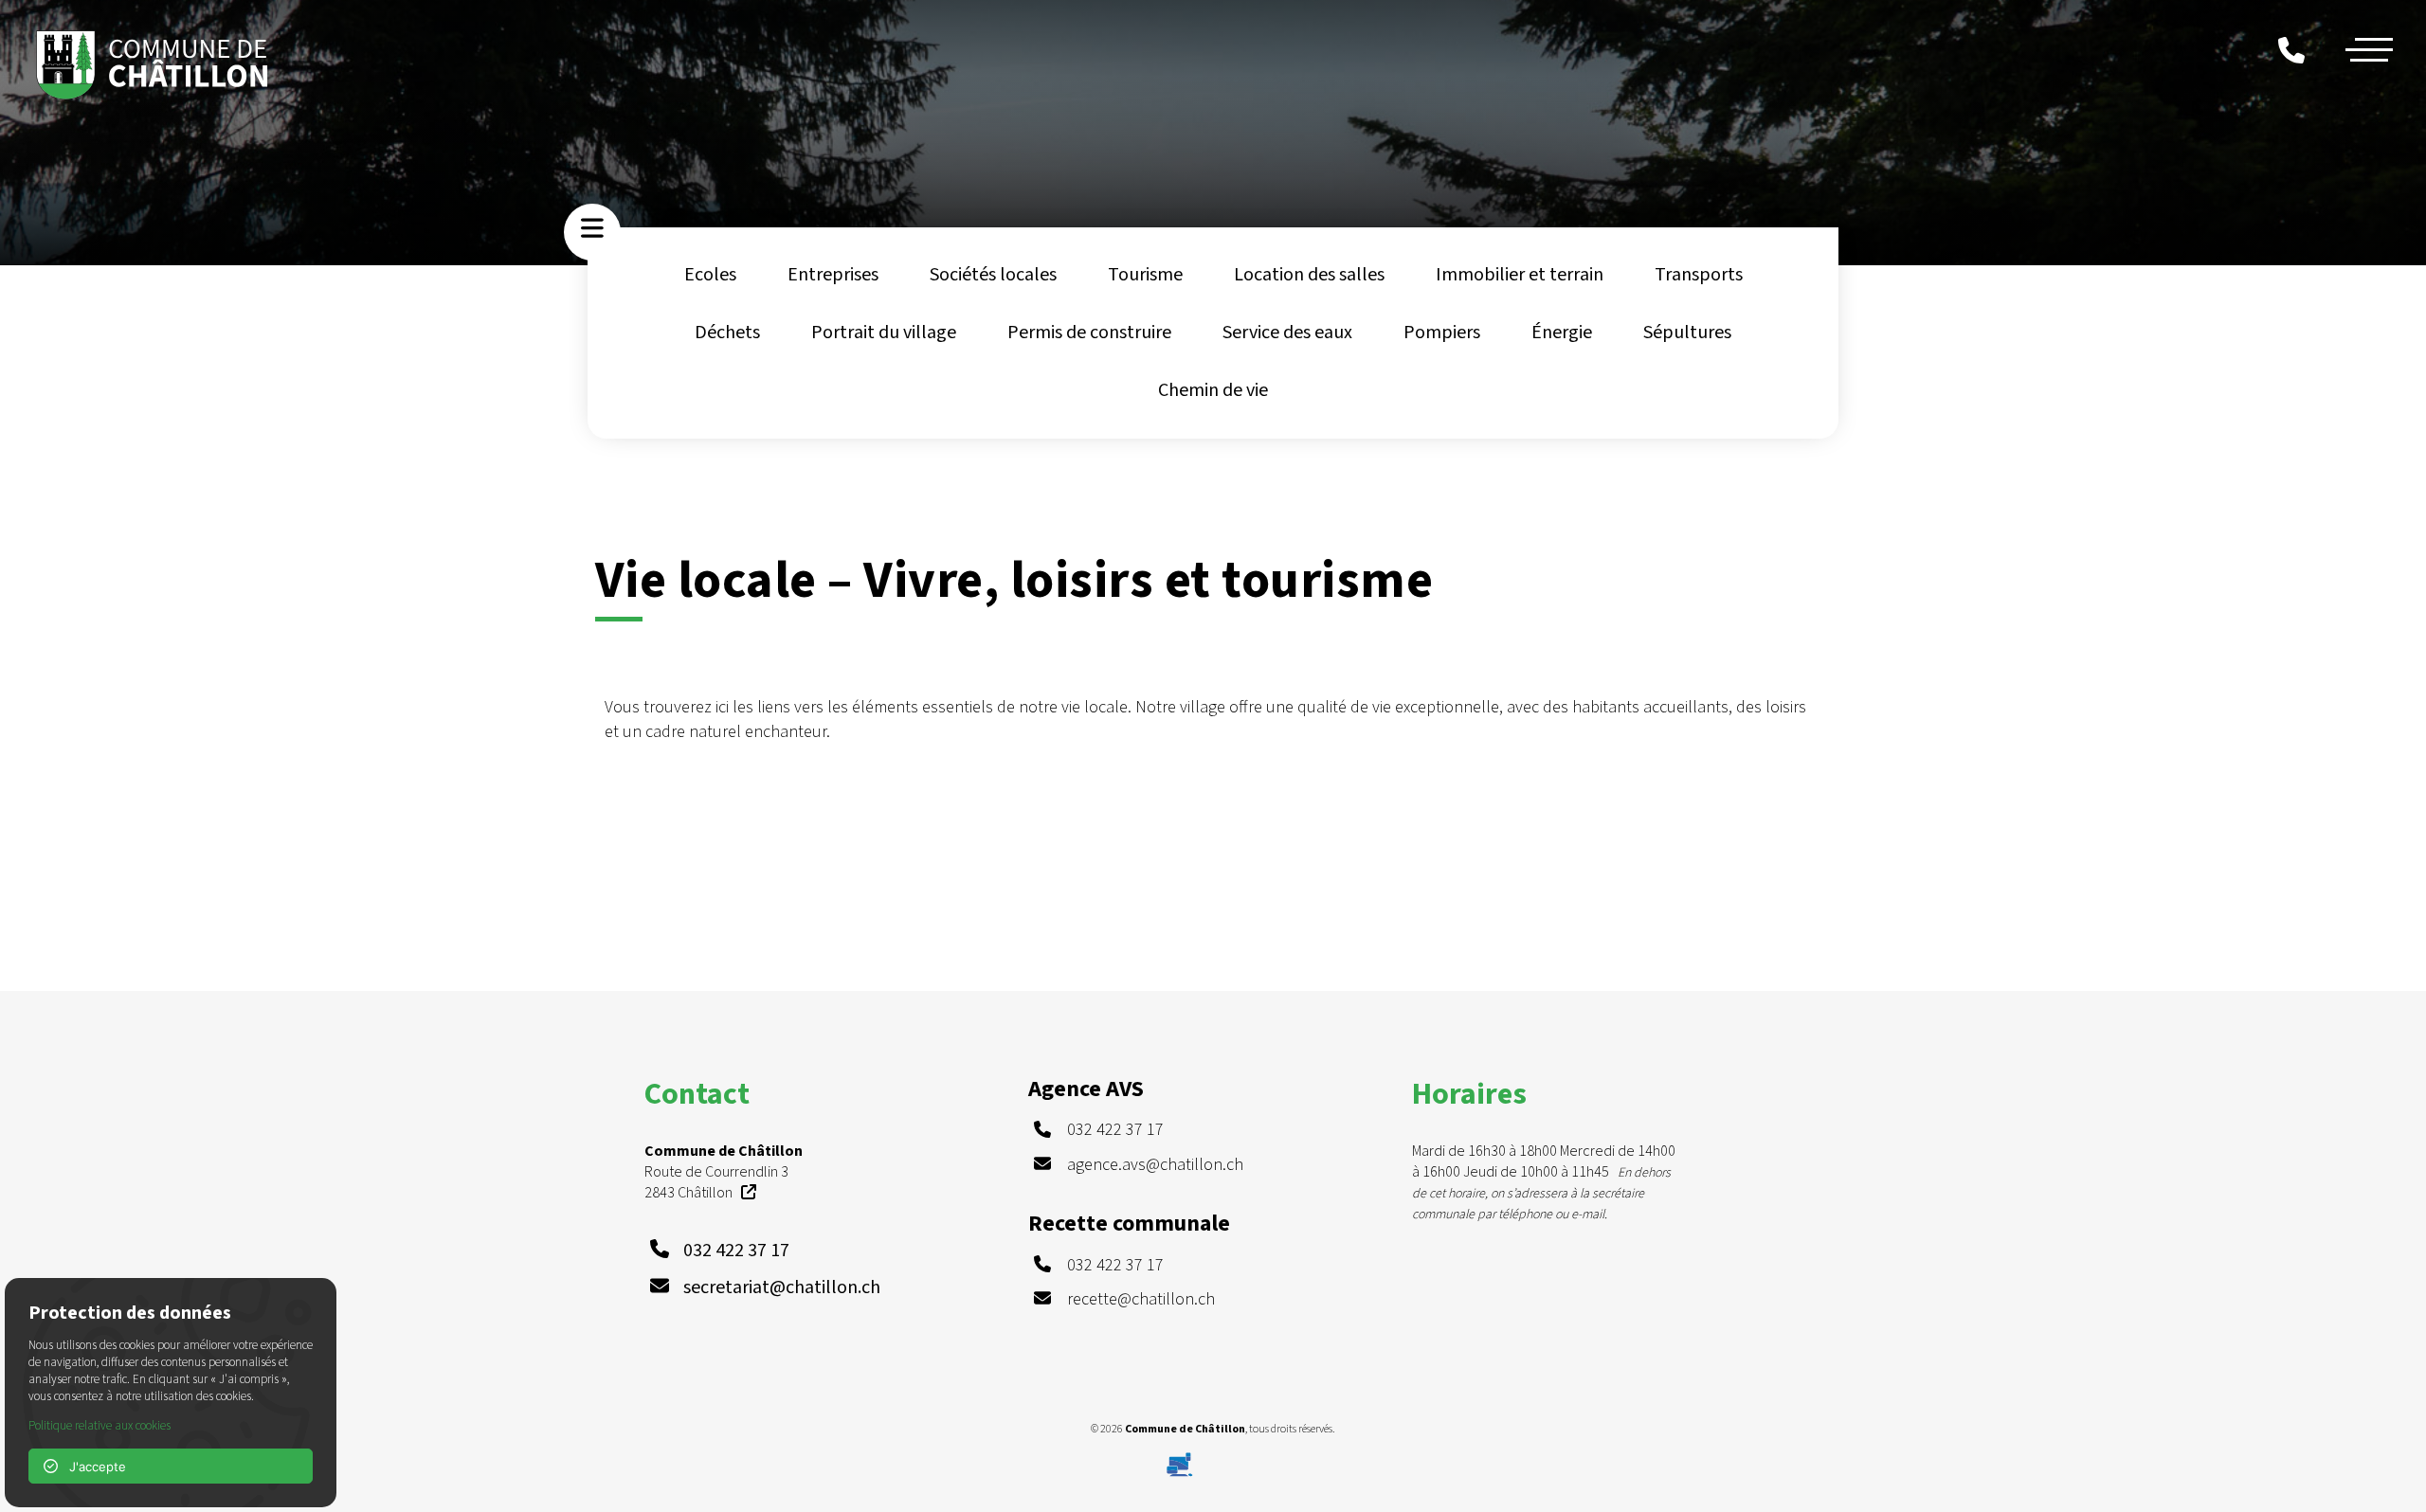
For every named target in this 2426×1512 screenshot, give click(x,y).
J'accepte (92, 1467)
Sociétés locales (993, 275)
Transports (1699, 275)
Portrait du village (884, 333)
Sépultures (1687, 333)
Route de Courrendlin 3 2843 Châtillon (724, 1172)
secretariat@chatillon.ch (782, 1287)
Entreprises (833, 275)
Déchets (727, 333)
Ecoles (710, 275)
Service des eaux (1287, 333)
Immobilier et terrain (1520, 275)
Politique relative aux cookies (100, 1426)
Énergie (1562, 333)
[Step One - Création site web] (1213, 1460)
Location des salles (1309, 275)
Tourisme (1145, 275)
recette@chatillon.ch (1141, 1299)
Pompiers (1442, 333)
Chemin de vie (1213, 390)
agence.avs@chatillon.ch (1155, 1165)
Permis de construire (1089, 333)
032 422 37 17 (736, 1251)
